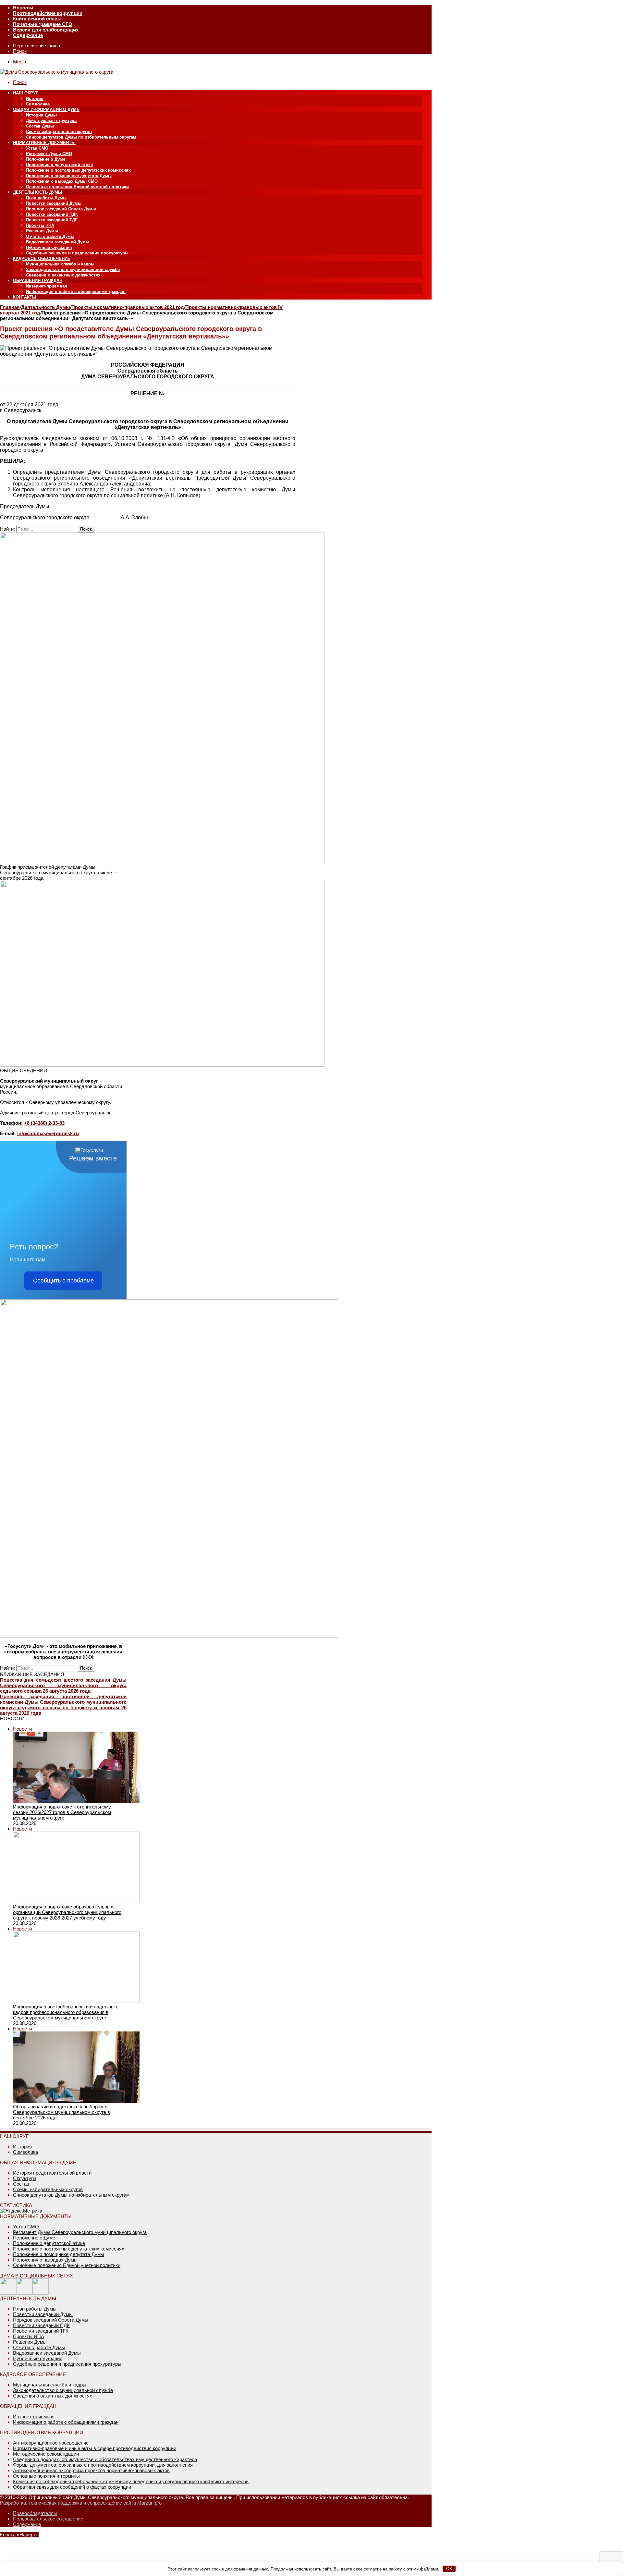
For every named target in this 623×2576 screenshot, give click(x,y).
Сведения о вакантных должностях (63, 275)
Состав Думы (40, 126)
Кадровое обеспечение (42, 258)
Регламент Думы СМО (49, 154)
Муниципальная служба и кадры (60, 264)
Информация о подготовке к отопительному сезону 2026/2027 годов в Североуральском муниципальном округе (62, 1812)
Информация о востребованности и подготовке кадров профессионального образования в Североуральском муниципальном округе (66, 2012)
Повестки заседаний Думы (54, 203)
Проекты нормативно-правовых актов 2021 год (128, 307)
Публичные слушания (49, 247)
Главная (10, 307)
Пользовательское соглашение (48, 2519)
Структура (25, 2178)
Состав (21, 2184)
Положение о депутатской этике (59, 165)
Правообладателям (35, 2513)
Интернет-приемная (47, 286)
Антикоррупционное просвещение (51, 2443)
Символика (38, 104)
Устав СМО (37, 148)
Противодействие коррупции (48, 13)
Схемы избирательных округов (59, 132)
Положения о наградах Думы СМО (62, 181)
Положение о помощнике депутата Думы (69, 176)
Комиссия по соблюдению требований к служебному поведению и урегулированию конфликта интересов (131, 2481)
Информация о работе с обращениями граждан (76, 292)
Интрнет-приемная (34, 2417)
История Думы (41, 115)
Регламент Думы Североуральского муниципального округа (80, 2232)
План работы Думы (46, 198)
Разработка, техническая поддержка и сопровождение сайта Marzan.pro (81, 2503)
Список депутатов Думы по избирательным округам (81, 137)
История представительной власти (52, 2173)
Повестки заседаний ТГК (41, 2331)
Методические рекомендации (46, 2454)
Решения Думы (42, 231)
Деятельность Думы (38, 192)
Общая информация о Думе (46, 110)
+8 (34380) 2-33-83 (44, 1123)
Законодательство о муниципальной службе (73, 270)
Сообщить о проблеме (63, 1281)
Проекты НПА (40, 225)
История (35, 98)
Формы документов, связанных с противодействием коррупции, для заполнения (103, 2465)
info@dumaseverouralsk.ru (48, 1133)
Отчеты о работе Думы (50, 236)
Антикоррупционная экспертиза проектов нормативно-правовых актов (91, 2470)
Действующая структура (51, 121)
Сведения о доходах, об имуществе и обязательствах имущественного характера (105, 2459)
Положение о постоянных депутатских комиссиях (78, 170)
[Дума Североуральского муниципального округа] (57, 72)
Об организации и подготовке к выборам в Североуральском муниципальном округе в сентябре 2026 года (61, 2112)
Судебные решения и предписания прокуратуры (77, 253)
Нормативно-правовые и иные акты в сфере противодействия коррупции (95, 2448)
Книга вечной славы (37, 19)
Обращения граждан (38, 281)
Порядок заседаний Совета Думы (61, 209)
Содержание (28, 35)
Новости (23, 8)
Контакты (25, 297)
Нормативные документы (44, 143)
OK (449, 2569)
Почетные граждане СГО (43, 24)
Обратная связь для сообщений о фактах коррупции (72, 2487)
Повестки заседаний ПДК (52, 214)
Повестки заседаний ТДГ (52, 220)
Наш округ (25, 93)
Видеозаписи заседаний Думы (58, 242)
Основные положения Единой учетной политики (77, 187)
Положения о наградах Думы (45, 2260)
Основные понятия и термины (46, 2476)
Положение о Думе (46, 159)
